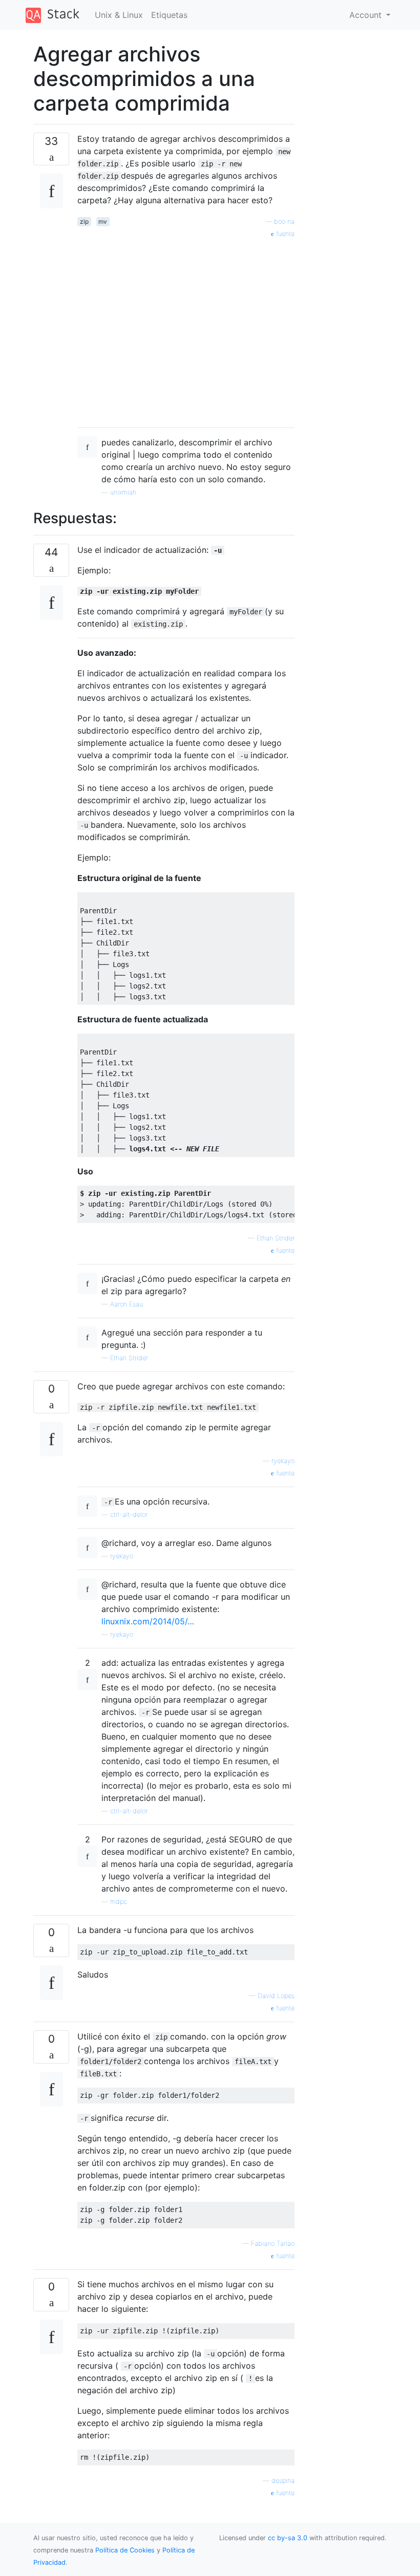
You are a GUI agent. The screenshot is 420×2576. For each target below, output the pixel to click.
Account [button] (367, 15)
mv (103, 221)
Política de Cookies (126, 2550)
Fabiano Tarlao (273, 2244)
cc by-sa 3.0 (288, 2538)
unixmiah (123, 492)
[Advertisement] (186, 329)
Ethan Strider (276, 1238)
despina (283, 2481)
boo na (284, 221)
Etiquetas (169, 15)
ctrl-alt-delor (129, 1515)
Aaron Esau (127, 1304)
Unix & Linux (119, 15)
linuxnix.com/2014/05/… (148, 1621)
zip (84, 221)
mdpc (119, 1902)
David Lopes (276, 1996)
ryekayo (283, 1461)
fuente (284, 234)
